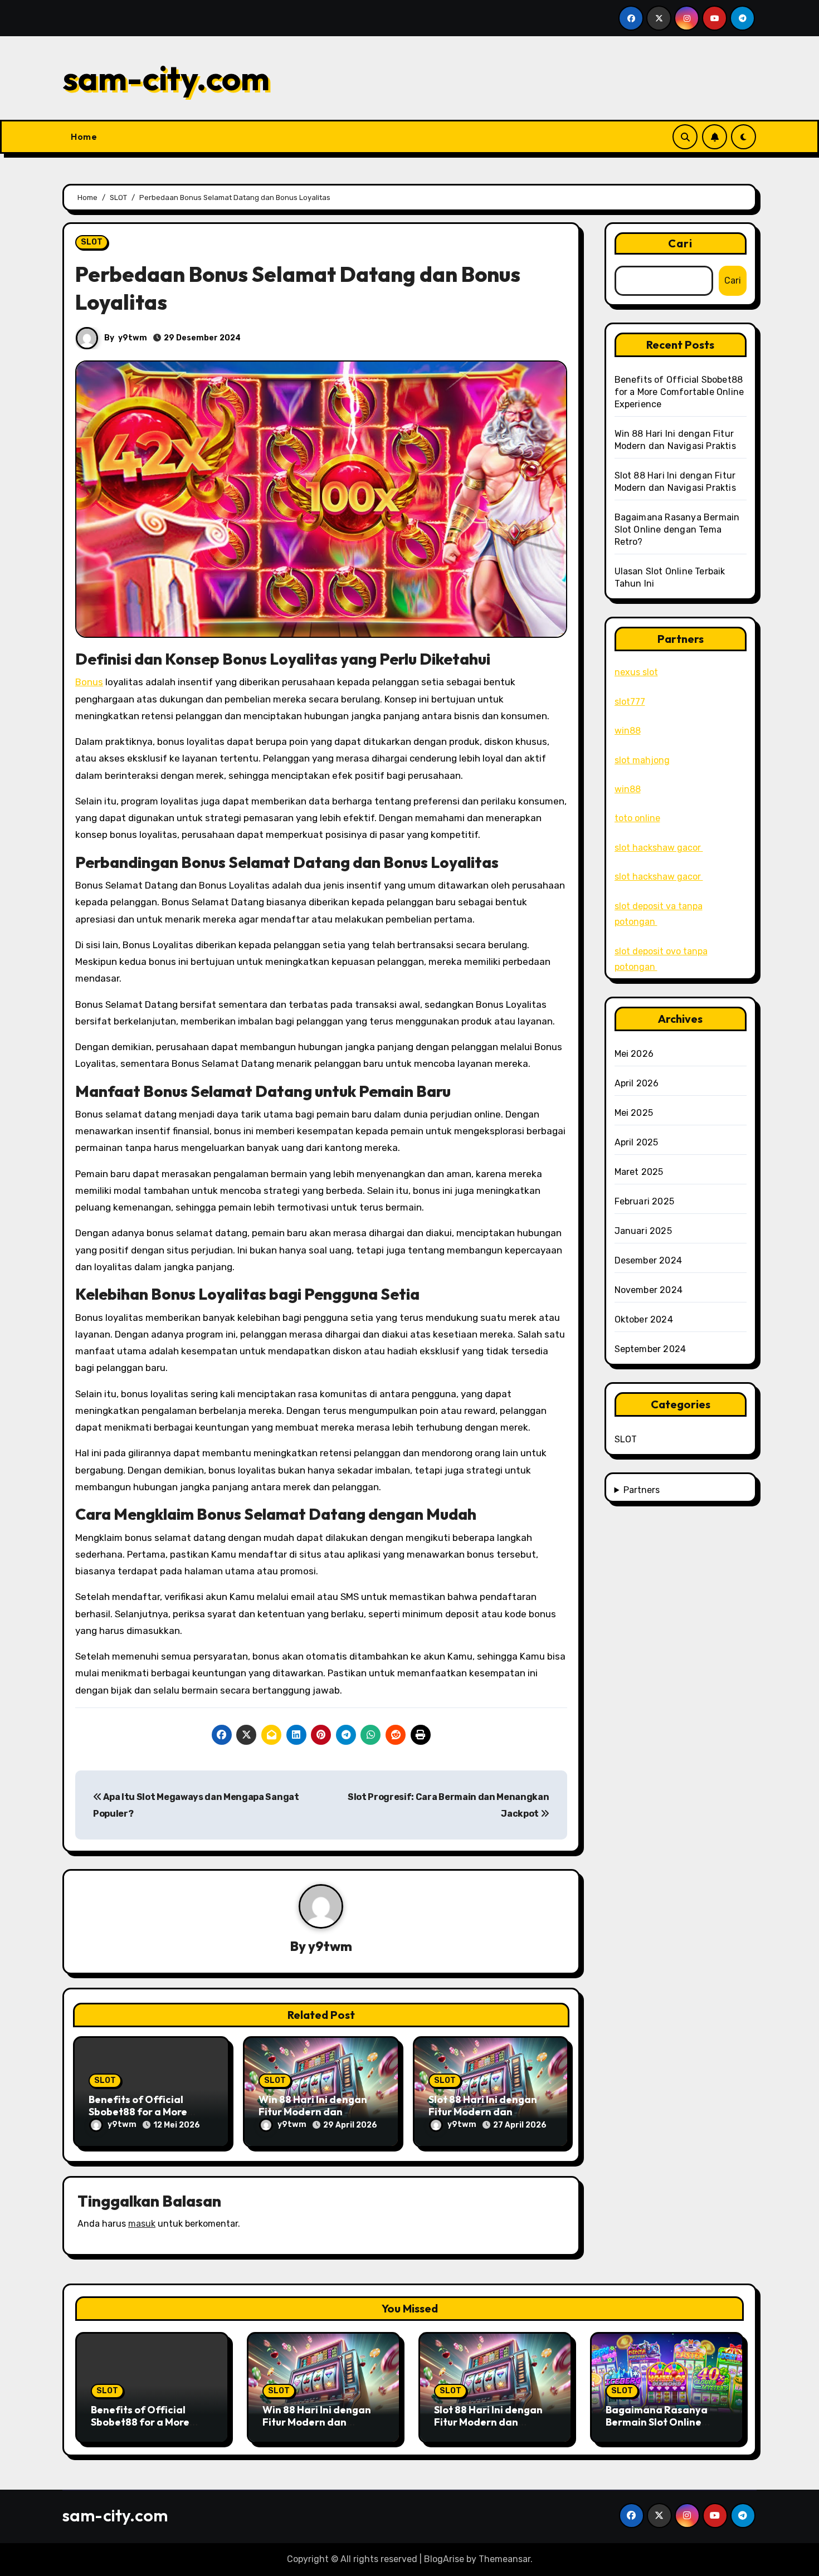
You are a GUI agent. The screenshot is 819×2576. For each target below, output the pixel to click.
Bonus (89, 682)
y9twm (133, 338)
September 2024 (650, 1349)
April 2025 (637, 1142)
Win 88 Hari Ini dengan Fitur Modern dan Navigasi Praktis (313, 2111)
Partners (642, 1490)
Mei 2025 (634, 1113)
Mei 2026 (634, 1054)
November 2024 (649, 1290)
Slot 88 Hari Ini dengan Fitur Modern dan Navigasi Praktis (483, 2111)
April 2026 (637, 1083)
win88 (628, 731)
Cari (680, 243)
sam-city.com (166, 78)
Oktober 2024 (644, 1319)
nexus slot (636, 672)
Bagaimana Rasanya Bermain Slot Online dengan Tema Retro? (677, 530)
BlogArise (444, 2559)
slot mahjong (642, 760)
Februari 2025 (645, 1201)
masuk (142, 2224)
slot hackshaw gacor (659, 848)
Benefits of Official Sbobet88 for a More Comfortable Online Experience (679, 392)
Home (84, 136)
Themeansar (504, 2559)
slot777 (630, 702)
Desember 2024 (649, 1260)
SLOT (92, 242)
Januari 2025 (643, 1231)
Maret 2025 (639, 1172)
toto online (637, 818)
